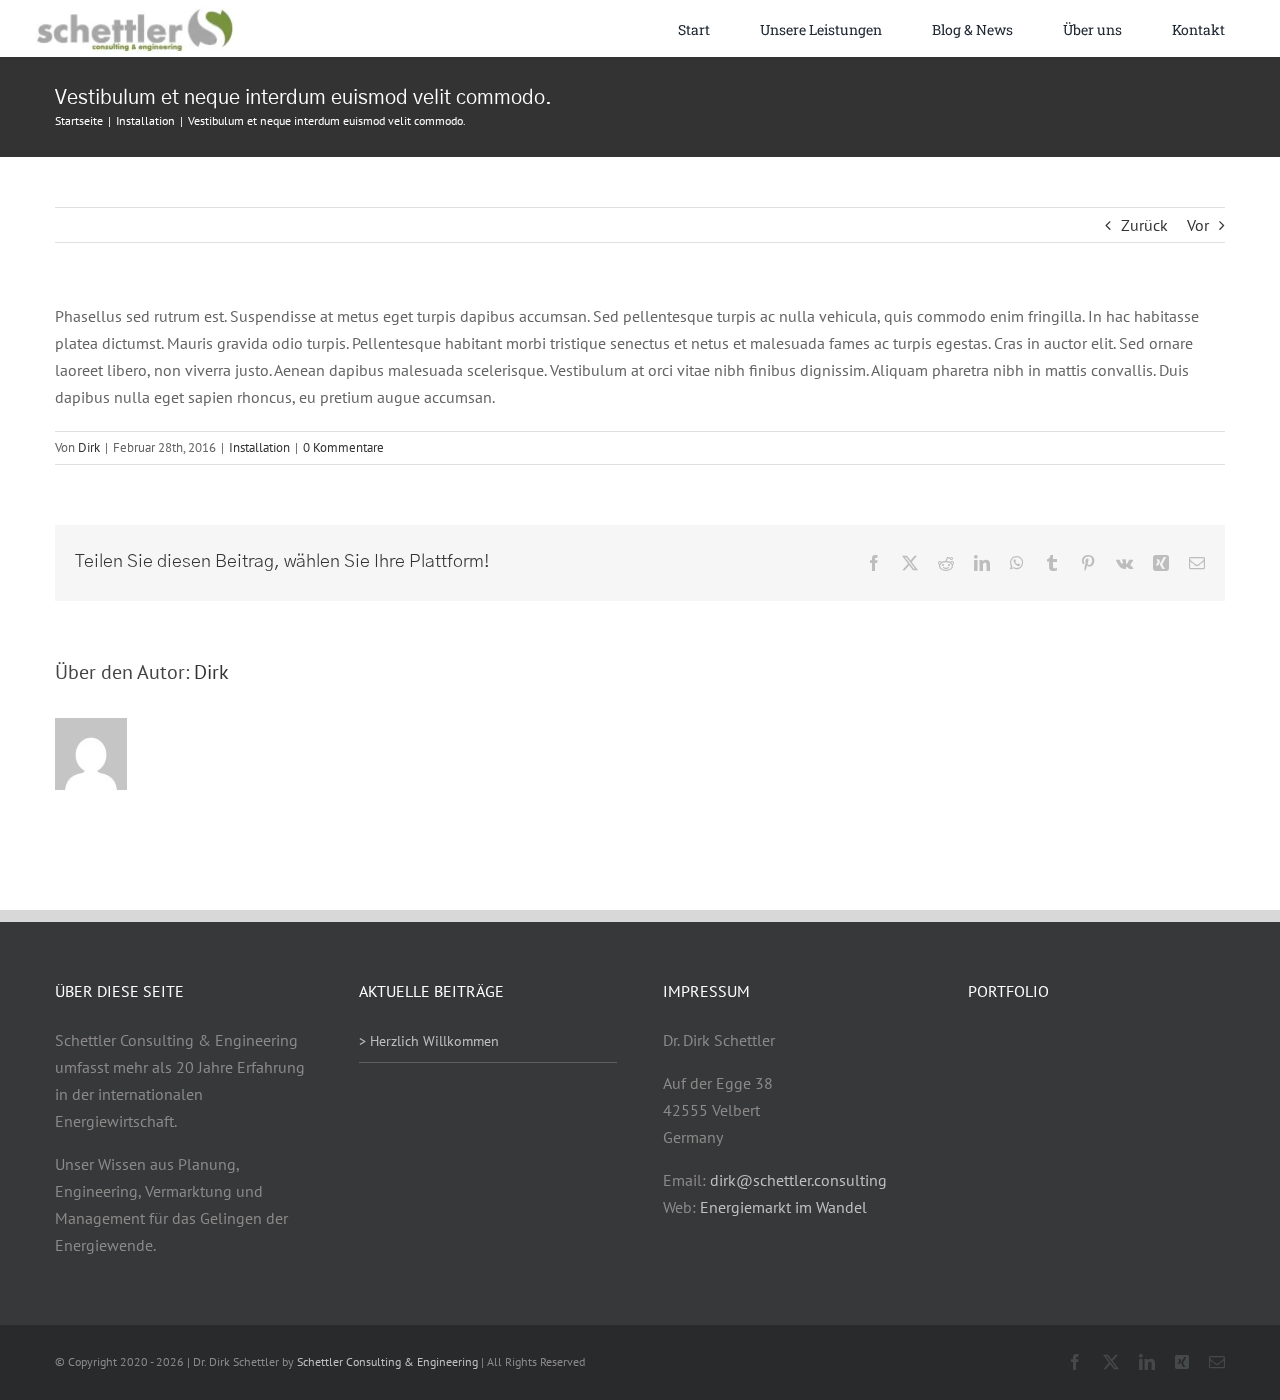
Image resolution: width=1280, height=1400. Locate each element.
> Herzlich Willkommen (429, 1041)
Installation (259, 447)
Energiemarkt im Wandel (783, 1207)
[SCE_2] (133, 15)
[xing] (1182, 1362)
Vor (1198, 225)
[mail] (1217, 1362)
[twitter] (1111, 1362)
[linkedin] (1147, 1362)
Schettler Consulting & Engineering (387, 1361)
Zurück (1144, 225)
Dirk (89, 447)
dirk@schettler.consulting (798, 1180)
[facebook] (1075, 1362)
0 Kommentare (343, 447)
